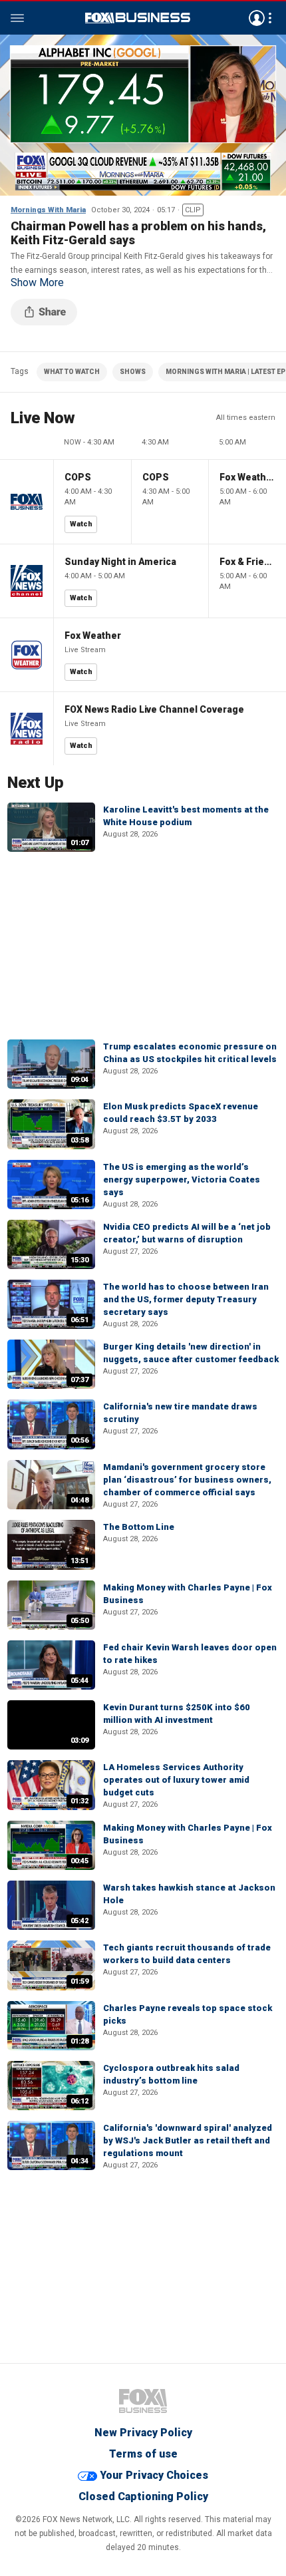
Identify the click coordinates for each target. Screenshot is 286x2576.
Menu (17, 18)
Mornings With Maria (48, 210)
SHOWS (133, 372)
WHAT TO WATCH (72, 372)
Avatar (257, 18)
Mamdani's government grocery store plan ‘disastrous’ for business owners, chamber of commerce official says (187, 1480)
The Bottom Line (139, 1527)
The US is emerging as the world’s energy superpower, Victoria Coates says (182, 1180)
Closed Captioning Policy (143, 2496)
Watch (81, 524)
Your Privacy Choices (154, 2475)
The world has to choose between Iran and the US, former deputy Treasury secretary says (186, 1299)
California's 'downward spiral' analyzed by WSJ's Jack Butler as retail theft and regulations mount (188, 2140)
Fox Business (138, 18)
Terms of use (143, 2454)
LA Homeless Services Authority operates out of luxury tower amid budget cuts (176, 1780)
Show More (37, 283)
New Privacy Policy (143, 2433)
